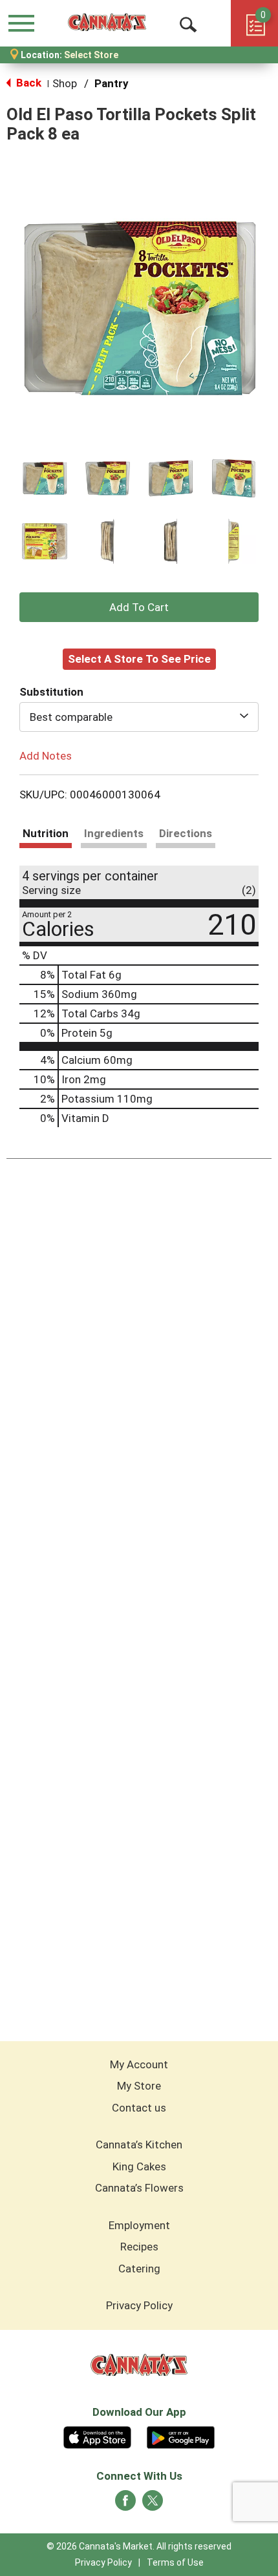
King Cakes (139, 2166)
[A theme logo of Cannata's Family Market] (107, 23)
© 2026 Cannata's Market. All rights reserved (139, 2546)
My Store (139, 2086)
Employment (139, 2225)
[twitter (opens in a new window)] (153, 2504)
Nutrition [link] (46, 833)
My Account (139, 2064)
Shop (65, 83)
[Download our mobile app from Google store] (181, 2436)
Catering (139, 2269)
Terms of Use (175, 2562)
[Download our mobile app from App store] (97, 2436)
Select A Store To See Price (139, 659)
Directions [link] (186, 833)
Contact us (139, 2108)
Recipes (139, 2247)
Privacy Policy (139, 2305)
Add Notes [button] (46, 755)
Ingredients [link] (114, 833)
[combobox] (139, 717)
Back (27, 83)
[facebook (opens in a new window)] (125, 2504)
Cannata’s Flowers (139, 2188)
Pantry (112, 83)
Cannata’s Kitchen (139, 2145)
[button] (45, 479)
